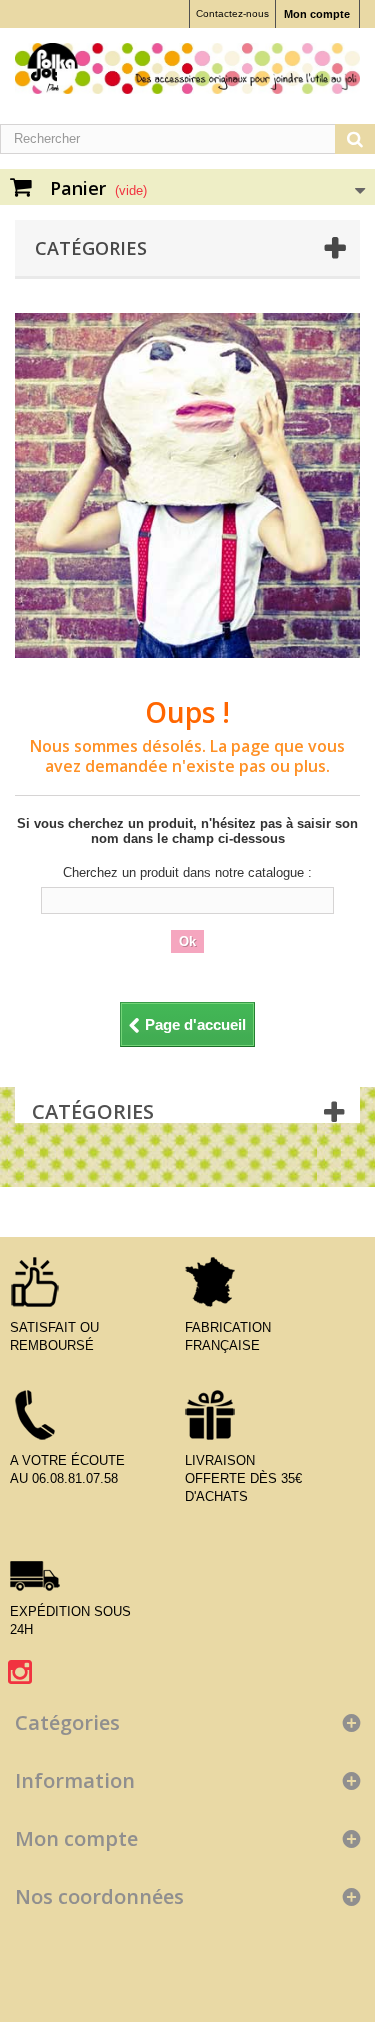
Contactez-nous (232, 13)
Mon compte (317, 14)
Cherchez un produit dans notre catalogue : (187, 872)
